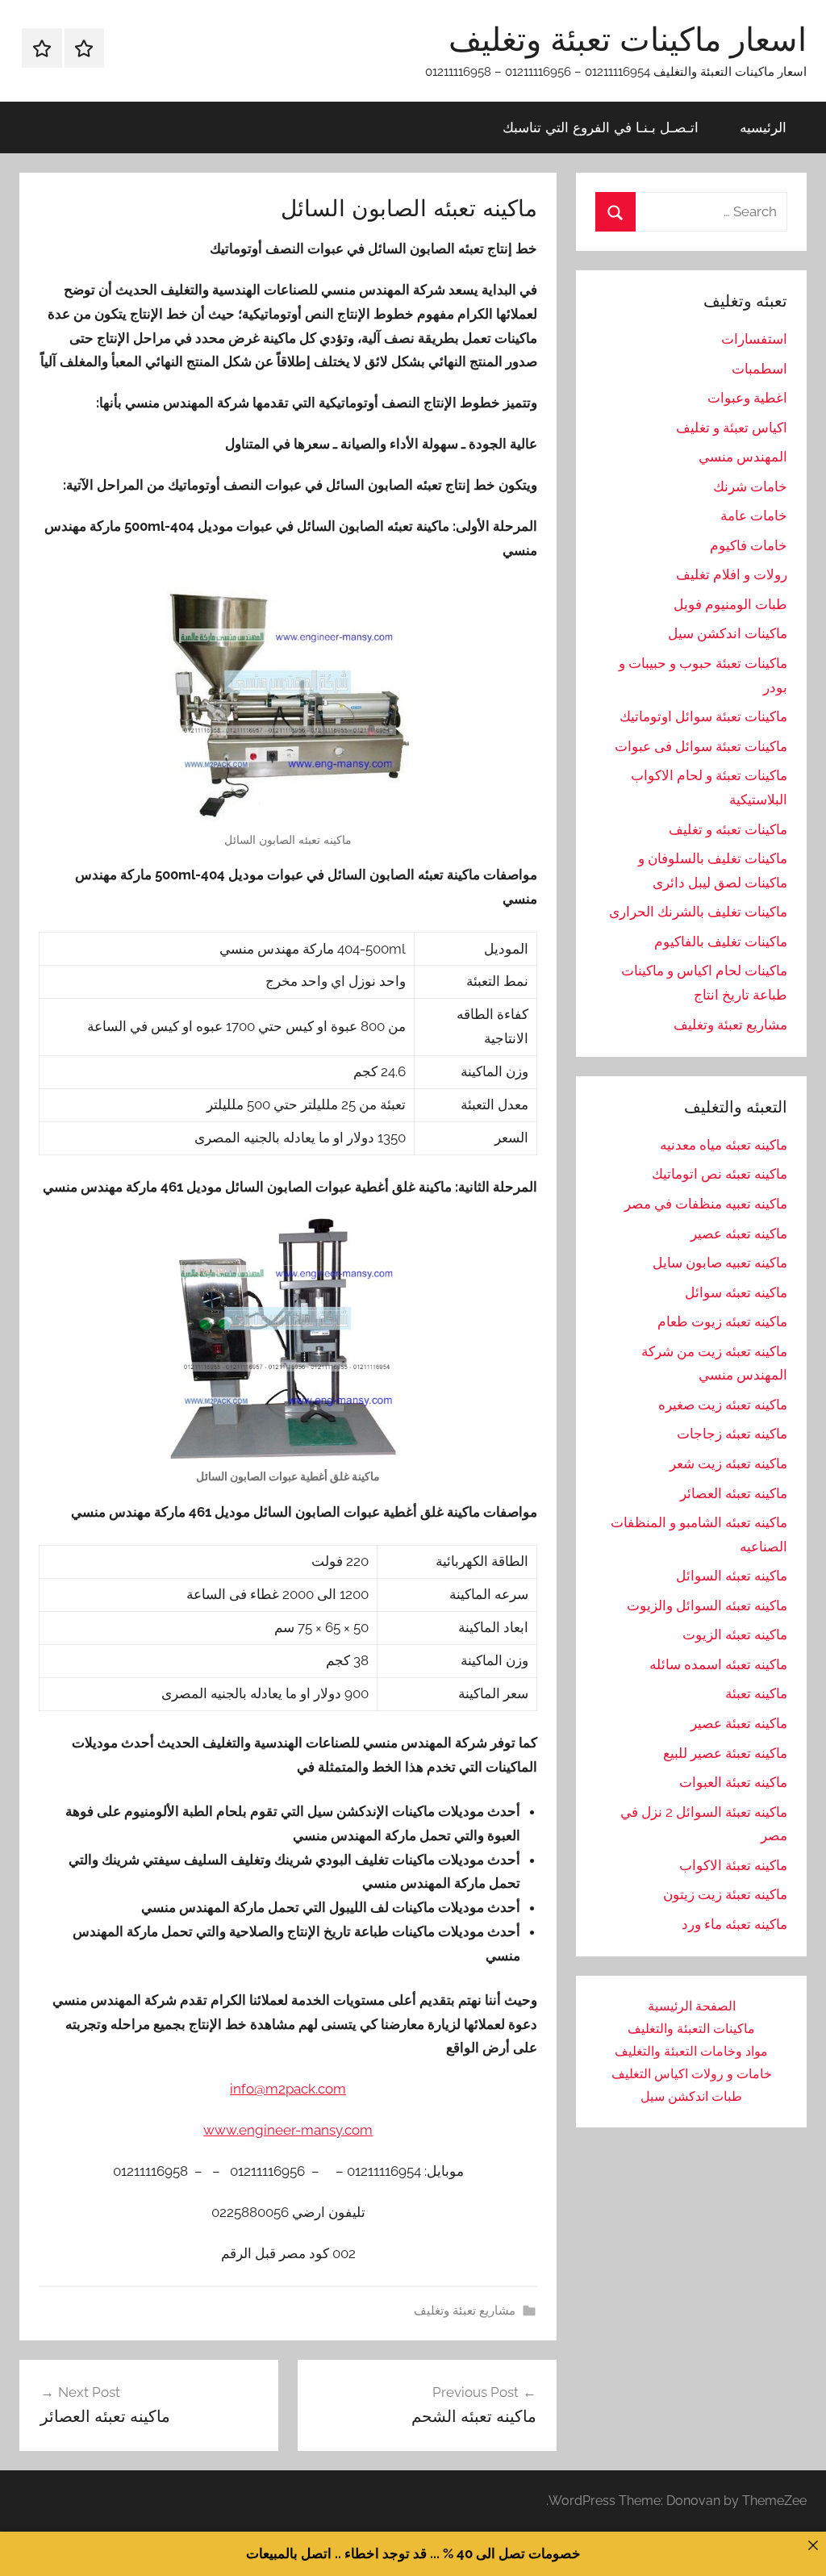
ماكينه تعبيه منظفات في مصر (706, 1204)
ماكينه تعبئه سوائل (736, 1292)
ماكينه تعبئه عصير (739, 1234)
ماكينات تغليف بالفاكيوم (721, 941)
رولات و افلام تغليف (732, 574)
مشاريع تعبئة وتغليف (465, 2311)
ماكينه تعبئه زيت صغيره (723, 1405)
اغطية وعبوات (747, 398)
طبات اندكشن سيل (691, 2096)
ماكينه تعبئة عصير (739, 1723)
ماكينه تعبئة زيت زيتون (725, 1894)
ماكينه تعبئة (756, 1693)
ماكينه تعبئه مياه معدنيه (724, 1145)
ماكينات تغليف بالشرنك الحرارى (698, 912)
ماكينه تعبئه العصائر (734, 1493)
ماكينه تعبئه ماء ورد (734, 1924)
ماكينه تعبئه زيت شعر (728, 1463)
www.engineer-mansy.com (288, 2130)
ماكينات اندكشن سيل (728, 633)
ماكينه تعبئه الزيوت (735, 1635)
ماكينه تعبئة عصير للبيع (725, 1753)
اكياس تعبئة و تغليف (732, 428)
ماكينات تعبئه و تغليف (728, 829)
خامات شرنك (750, 486)
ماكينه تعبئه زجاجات (732, 1434)
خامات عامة (754, 516)
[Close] (813, 2545)
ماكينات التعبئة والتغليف (691, 2029)
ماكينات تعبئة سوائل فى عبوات (701, 746)
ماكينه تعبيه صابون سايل (720, 1263)
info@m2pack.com (288, 2089)
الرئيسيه (763, 127)
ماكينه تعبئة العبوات (733, 1782)
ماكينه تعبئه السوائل (732, 1576)
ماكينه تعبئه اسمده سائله (718, 1664)
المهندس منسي (743, 457)
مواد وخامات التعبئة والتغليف (691, 2051)
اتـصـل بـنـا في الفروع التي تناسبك (601, 127)
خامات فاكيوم (749, 545)
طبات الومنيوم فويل (730, 604)
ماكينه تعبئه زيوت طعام (722, 1321)
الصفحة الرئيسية (692, 2006)
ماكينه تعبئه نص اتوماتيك (720, 1174)
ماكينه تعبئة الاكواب (733, 1865)
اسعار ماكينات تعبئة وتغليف (628, 39)
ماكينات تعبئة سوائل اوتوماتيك (703, 716)
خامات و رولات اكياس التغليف (692, 2074)
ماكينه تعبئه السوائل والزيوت (707, 1605)
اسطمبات (759, 369)
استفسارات (754, 339)
